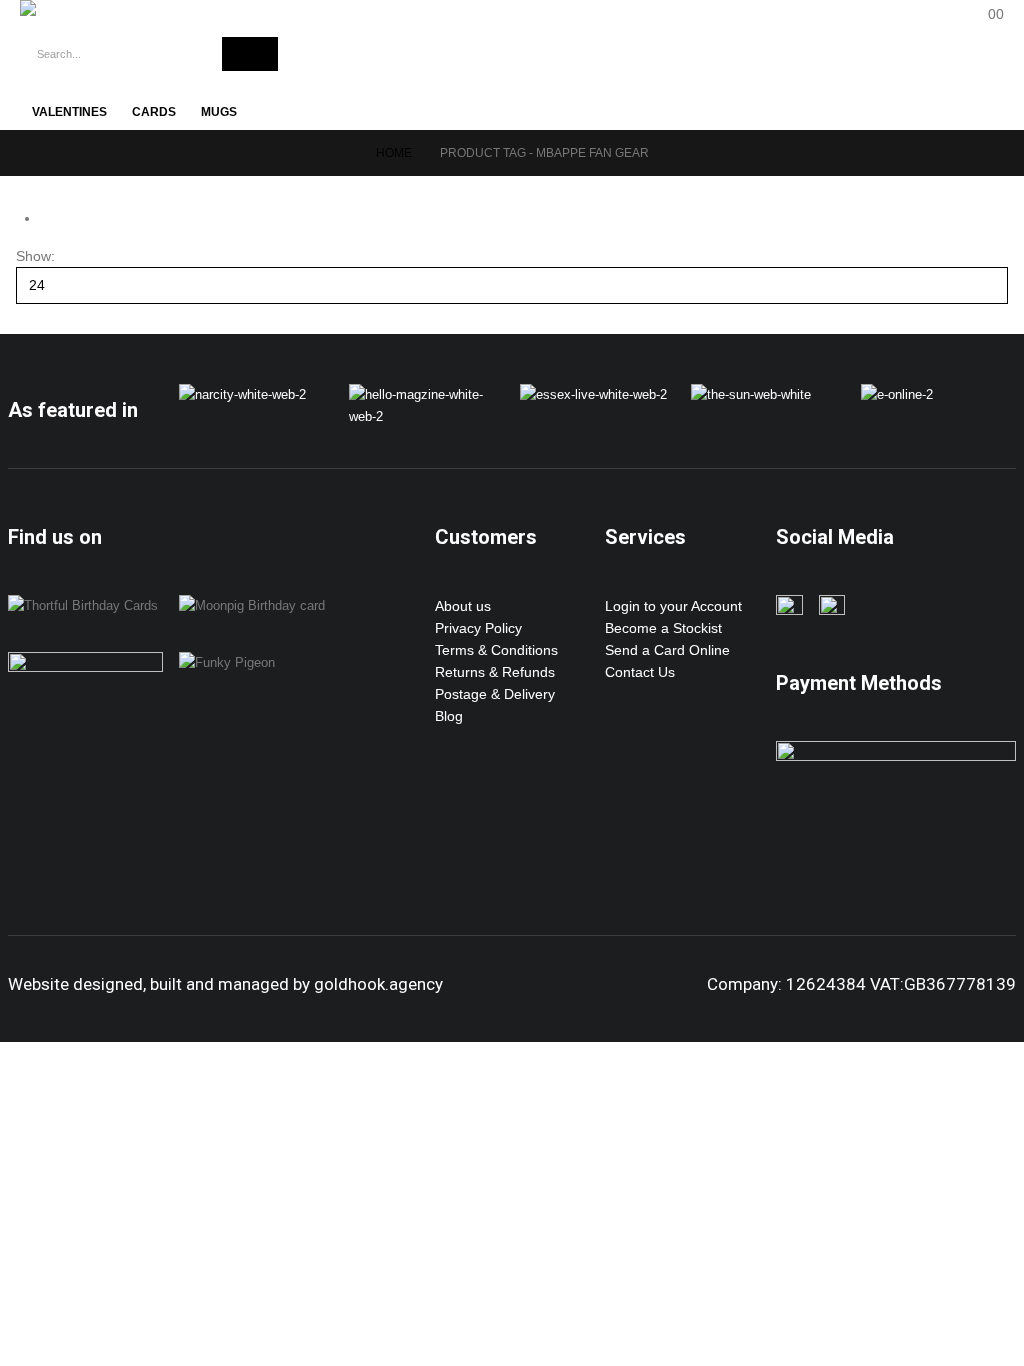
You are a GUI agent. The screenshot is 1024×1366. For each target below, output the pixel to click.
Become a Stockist (663, 628)
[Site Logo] (110, 8)
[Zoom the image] (242, 395)
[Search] (250, 54)
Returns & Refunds (495, 672)
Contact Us (640, 672)
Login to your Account (673, 606)
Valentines (69, 112)
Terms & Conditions (496, 650)
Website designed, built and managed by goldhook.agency (225, 984)
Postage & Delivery (495, 694)
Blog (449, 716)
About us (463, 606)
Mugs (219, 112)
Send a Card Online (667, 650)
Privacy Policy (478, 628)
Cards (154, 112)
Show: (35, 256)
